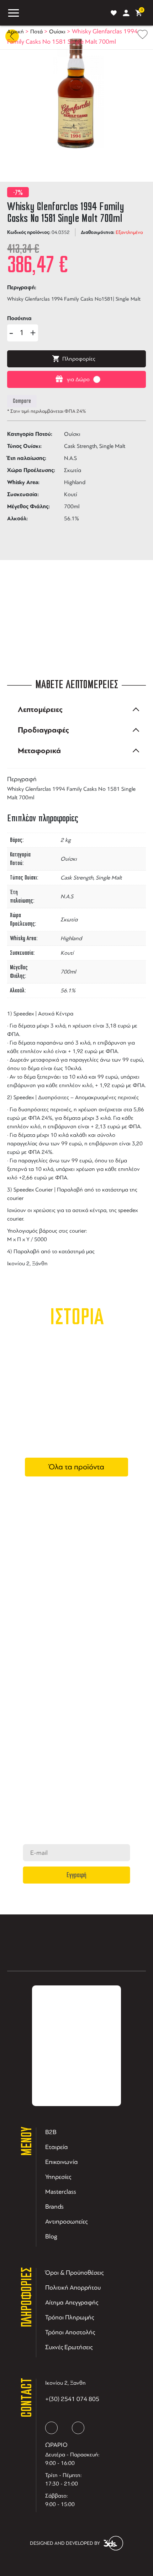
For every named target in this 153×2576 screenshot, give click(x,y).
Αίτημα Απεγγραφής (72, 2302)
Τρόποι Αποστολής (70, 2332)
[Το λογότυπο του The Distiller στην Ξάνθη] (63, 13)
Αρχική (15, 32)
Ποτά (36, 32)
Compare (22, 401)
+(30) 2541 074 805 (72, 2399)
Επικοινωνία (62, 2162)
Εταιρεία (57, 2147)
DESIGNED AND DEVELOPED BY (65, 2543)
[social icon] (51, 2428)
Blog (51, 2236)
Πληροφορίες (79, 359)
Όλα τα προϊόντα (76, 1467)
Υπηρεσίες (58, 2177)
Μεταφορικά (39, 751)
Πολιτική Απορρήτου (73, 2287)
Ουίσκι (57, 32)
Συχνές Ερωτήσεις (69, 2347)
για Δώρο (78, 379)
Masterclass (61, 2192)
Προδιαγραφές (43, 730)
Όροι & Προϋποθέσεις (74, 2273)
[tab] (76, 709)
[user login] (126, 13)
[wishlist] (114, 13)
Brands (54, 2207)
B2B (51, 2132)
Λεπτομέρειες (40, 709)
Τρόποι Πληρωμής (70, 2317)
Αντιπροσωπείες (66, 2221)
